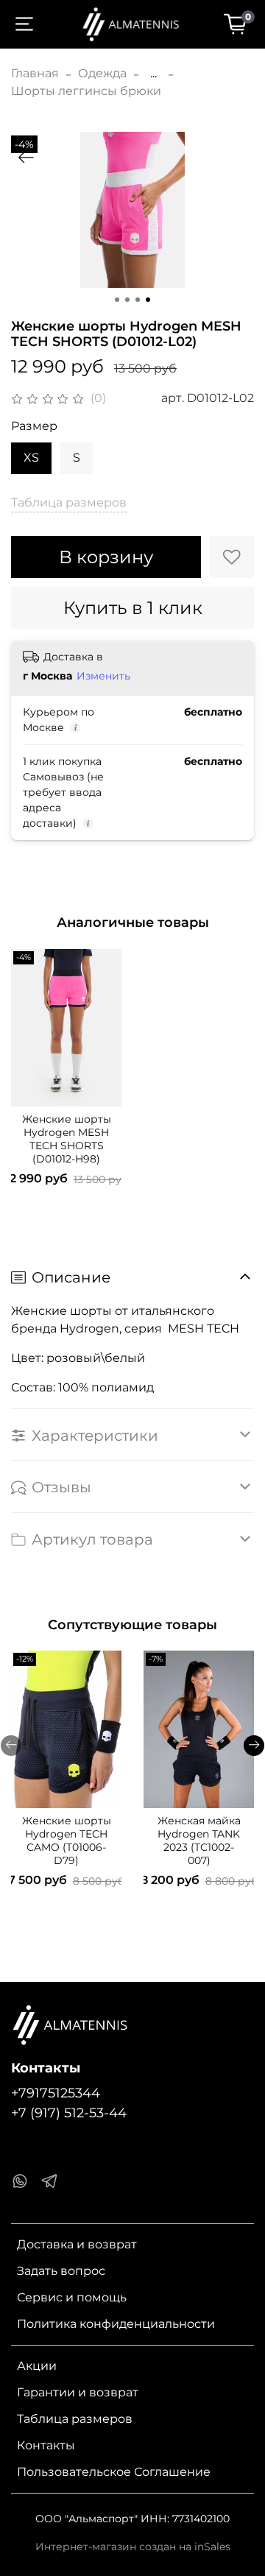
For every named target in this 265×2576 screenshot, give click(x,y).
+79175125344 (56, 2093)
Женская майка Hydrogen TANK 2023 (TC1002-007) (199, 1841)
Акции (37, 2366)
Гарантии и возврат (78, 2392)
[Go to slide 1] (117, 300)
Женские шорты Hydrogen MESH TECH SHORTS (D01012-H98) (67, 1139)
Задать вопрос (61, 2271)
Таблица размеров (75, 2419)
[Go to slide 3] (138, 300)
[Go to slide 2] (127, 300)
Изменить (103, 676)
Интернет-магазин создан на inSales (133, 2547)
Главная (35, 73)
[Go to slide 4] (148, 300)
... (153, 74)
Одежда (102, 73)
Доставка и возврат (77, 2244)
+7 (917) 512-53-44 (69, 2113)
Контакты (46, 2445)
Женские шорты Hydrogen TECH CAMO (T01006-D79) (67, 1841)
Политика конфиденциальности (116, 2324)
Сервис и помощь (72, 2297)
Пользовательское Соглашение (114, 2472)
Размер (34, 426)
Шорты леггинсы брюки (86, 91)
